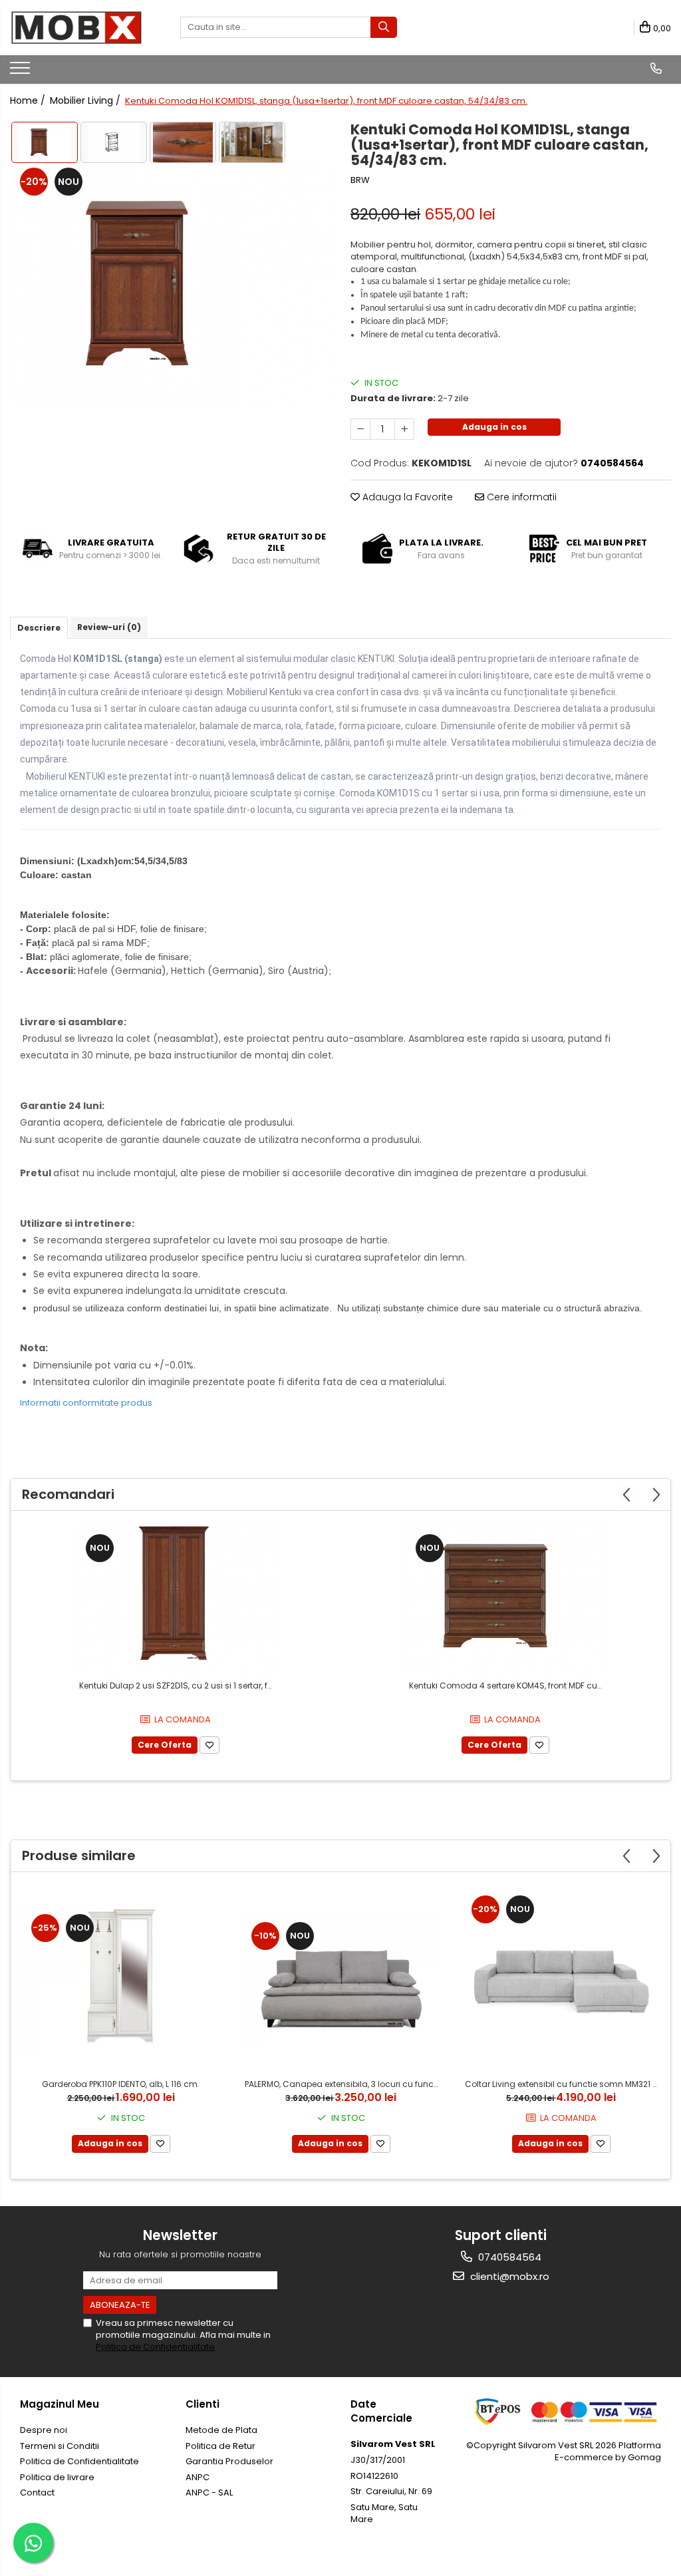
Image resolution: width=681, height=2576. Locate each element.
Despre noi (44, 2430)
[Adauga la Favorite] (209, 1745)
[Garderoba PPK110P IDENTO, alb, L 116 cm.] (121, 1979)
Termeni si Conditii (60, 2446)
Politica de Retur (220, 2446)
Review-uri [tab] (109, 627)
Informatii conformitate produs (86, 1403)
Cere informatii (520, 497)
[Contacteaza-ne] (656, 69)
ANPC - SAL (209, 2493)
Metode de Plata (221, 2430)
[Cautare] (384, 27)
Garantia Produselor (229, 2461)
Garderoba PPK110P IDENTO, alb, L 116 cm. (121, 2084)
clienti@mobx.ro (508, 2276)
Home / (29, 100)
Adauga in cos (494, 427)
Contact (37, 2493)
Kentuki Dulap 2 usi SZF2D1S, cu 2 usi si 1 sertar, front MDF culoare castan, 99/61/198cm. (177, 1686)
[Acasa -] (76, 28)
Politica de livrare (57, 2477)
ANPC (198, 2477)
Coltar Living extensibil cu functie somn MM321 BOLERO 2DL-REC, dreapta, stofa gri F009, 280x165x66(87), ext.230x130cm (563, 2084)
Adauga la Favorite (406, 497)
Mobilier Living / (86, 100)
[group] (170, 285)
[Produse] (22, 72)
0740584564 (508, 2257)
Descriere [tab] (39, 628)
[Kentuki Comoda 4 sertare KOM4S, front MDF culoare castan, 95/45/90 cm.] (505, 1599)
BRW (360, 180)
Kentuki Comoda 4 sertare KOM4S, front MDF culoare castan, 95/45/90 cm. (507, 1686)
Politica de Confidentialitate (155, 2347)
